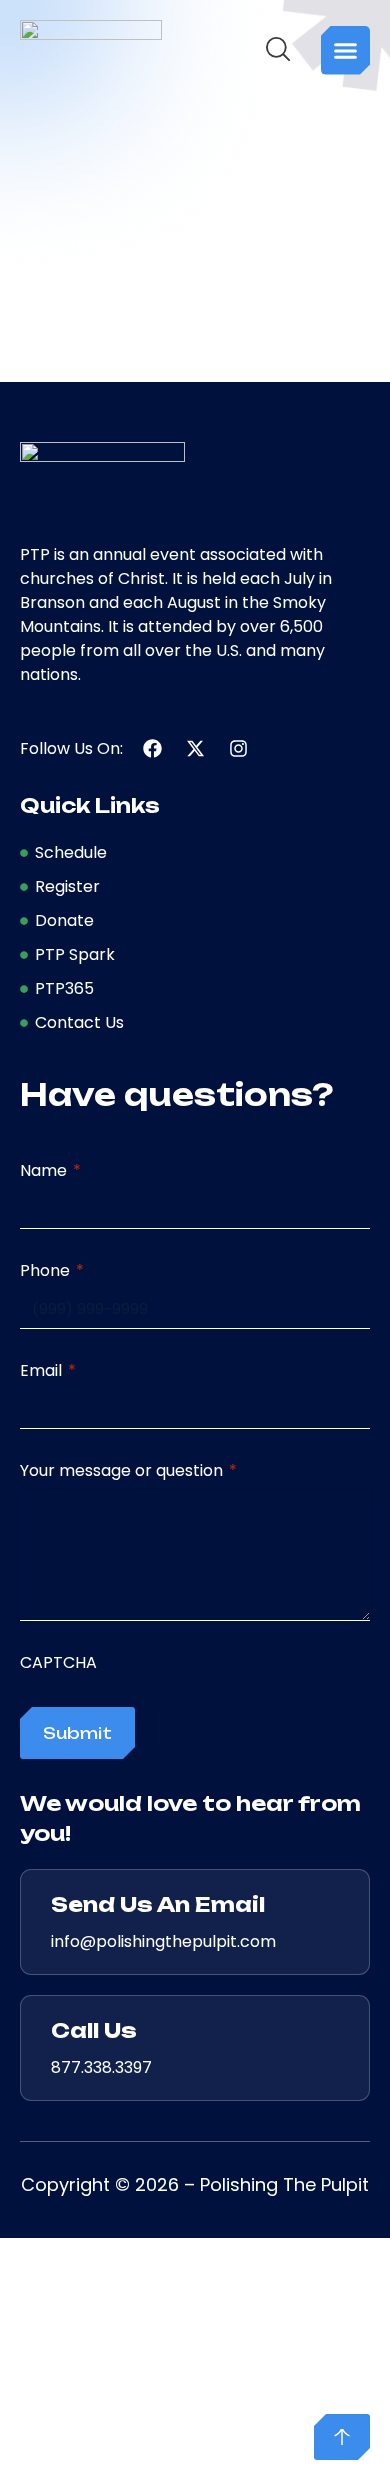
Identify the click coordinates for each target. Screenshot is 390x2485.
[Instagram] (238, 748)
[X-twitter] (195, 748)
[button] (345, 50)
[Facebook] (152, 748)
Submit (77, 1733)
